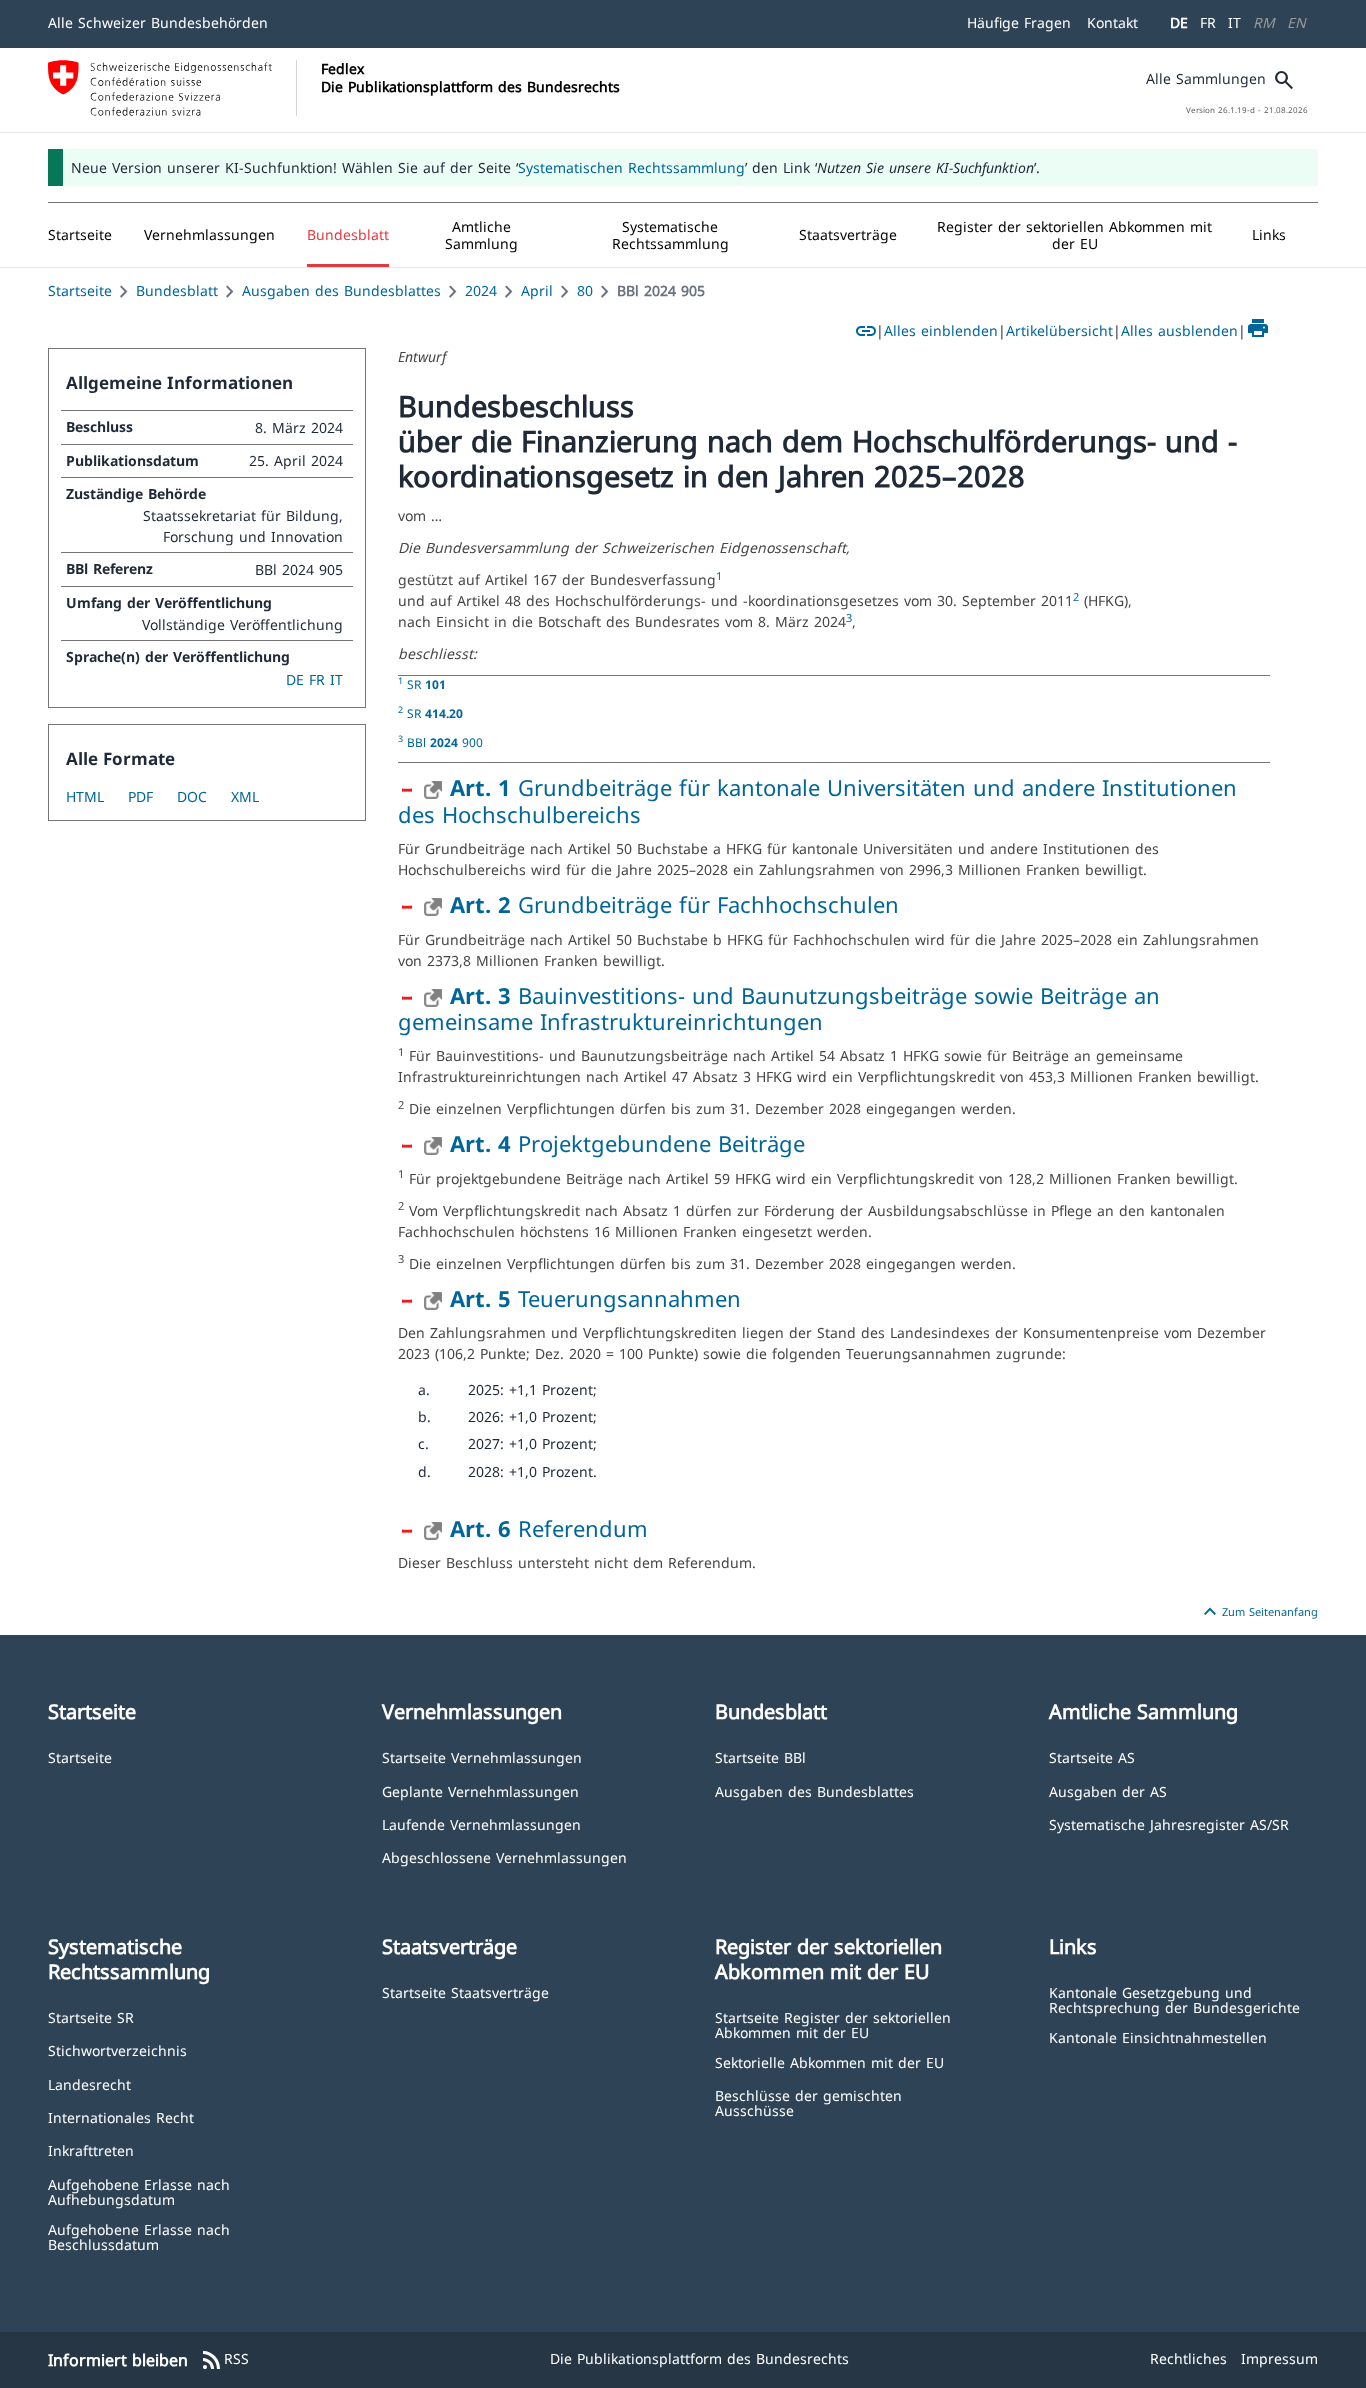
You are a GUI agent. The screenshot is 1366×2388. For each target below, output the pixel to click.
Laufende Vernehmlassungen (481, 1823)
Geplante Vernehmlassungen (480, 1790)
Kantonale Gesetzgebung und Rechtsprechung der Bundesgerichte (1174, 1999)
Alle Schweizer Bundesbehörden (158, 22)
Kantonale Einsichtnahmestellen (1158, 2036)
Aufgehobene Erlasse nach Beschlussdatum (139, 2236)
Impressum (1279, 2358)
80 (585, 290)
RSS (224, 2360)
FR (1208, 22)
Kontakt (1112, 22)
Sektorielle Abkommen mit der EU (829, 2061)
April (537, 290)
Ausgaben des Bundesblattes (341, 290)
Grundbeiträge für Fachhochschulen (674, 904)
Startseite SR (91, 2016)
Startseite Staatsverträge (465, 1991)
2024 (481, 290)
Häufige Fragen (1019, 22)
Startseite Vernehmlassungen (482, 1756)
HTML (85, 796)
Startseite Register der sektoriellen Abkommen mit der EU (833, 2024)
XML (245, 796)
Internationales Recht (121, 2116)
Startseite (80, 290)
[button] (209, 235)
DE (1179, 22)
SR (426, 684)
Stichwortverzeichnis (117, 2049)
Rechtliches (1188, 2358)
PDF (140, 796)
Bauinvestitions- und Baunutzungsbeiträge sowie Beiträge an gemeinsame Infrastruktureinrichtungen (779, 1008)
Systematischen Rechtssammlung (631, 167)
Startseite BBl (760, 1756)
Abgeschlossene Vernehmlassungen (504, 1856)
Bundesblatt (177, 290)
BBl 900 (445, 742)
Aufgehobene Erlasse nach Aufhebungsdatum (139, 2191)
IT (1234, 22)
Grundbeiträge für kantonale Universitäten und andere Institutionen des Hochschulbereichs (817, 800)
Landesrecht (89, 2083)
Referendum (549, 1528)
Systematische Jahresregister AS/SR (1169, 1823)
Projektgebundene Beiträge (627, 1143)
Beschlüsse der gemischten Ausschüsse (808, 2102)
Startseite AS (1092, 1756)
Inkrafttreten (91, 2149)
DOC (192, 796)
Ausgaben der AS (1108, 1790)
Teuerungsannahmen (595, 1298)
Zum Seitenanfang (1258, 1612)
